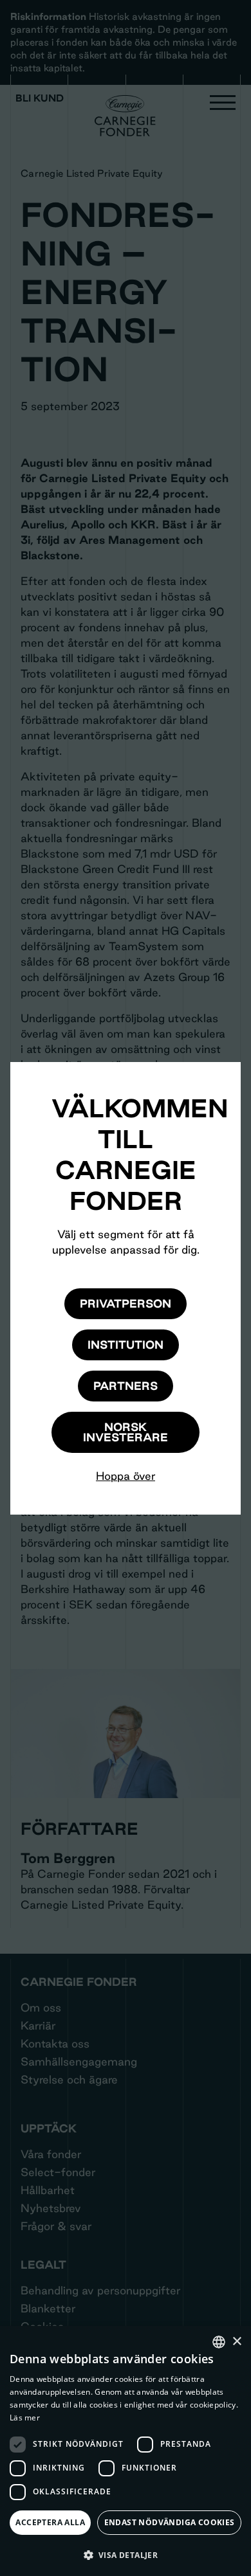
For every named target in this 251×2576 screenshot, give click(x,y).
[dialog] (126, 2451)
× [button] (237, 2342)
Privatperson (126, 1303)
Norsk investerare (126, 1432)
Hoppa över (126, 1476)
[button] (126, 2555)
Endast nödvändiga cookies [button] (170, 2522)
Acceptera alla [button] (50, 2522)
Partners (126, 1386)
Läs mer (25, 2418)
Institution (126, 1345)
